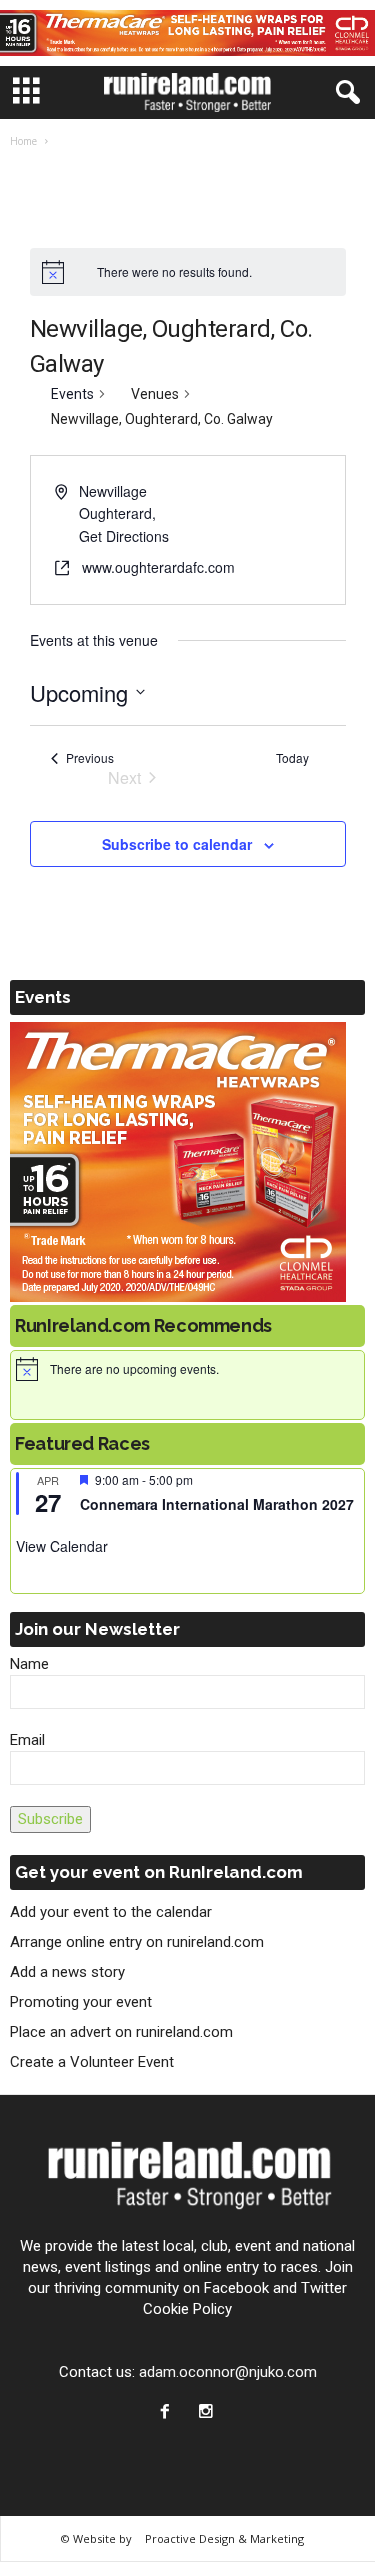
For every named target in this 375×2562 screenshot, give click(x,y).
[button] (344, 93)
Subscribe (50, 1819)
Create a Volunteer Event (92, 2062)
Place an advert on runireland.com (121, 2032)
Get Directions (124, 536)
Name (29, 1664)
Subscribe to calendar (177, 844)
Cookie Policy (187, 2309)
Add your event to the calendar (111, 1912)
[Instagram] (208, 2413)
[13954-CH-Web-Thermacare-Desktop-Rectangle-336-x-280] (187, 1162)
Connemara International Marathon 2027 (217, 1504)
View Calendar (62, 1546)
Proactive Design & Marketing (224, 2538)
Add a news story (67, 1972)
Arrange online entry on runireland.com (137, 1942)
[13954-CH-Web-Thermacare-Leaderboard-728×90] (187, 33)
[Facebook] (169, 2413)
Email (27, 1740)
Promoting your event (81, 2002)
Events (72, 394)
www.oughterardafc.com (158, 567)
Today (292, 758)
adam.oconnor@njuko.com (228, 2372)
